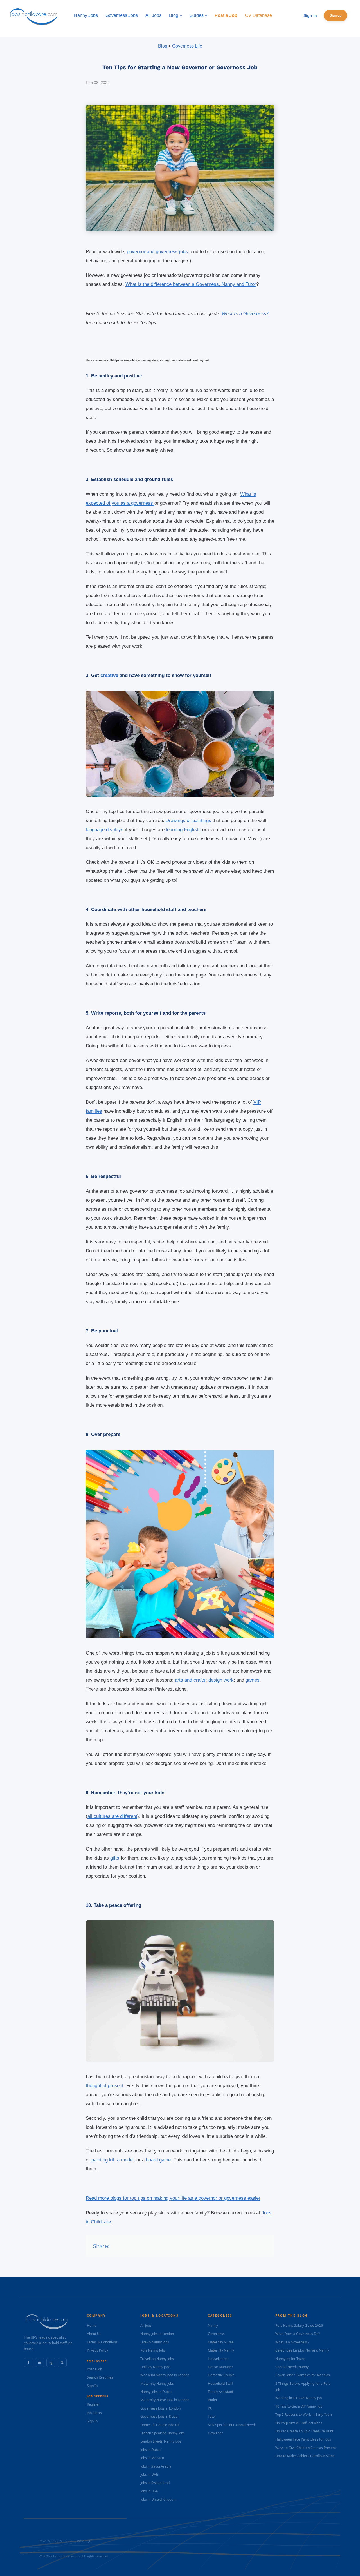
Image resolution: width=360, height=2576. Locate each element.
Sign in (310, 15)
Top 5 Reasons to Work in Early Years (304, 2414)
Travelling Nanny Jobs (157, 2359)
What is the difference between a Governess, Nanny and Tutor (191, 284)
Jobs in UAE (149, 2474)
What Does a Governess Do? (298, 2334)
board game (158, 2160)
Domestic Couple (221, 2375)
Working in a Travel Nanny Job (299, 2398)
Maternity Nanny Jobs (157, 2384)
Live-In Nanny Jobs (155, 2342)
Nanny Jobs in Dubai (156, 2392)
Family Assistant (220, 2392)
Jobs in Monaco (152, 2458)
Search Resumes (100, 2377)
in (40, 2362)
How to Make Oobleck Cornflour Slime (305, 2456)
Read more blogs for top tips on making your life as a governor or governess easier (173, 2198)
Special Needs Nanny (292, 2367)
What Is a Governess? (245, 314)
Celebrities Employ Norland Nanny (302, 2350)
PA (210, 2408)
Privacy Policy (97, 2350)
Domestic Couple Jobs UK (160, 2425)
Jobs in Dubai (150, 2450)
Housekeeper (218, 2359)
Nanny (213, 2325)
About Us (94, 2334)
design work (221, 1680)
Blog (163, 46)
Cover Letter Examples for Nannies (303, 2375)
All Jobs (146, 2325)
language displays (105, 830)
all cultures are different (112, 1816)
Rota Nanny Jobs (153, 2350)
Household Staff (220, 2384)
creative (109, 675)
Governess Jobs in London (160, 2408)
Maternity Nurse (221, 2342)
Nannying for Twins (290, 2359)
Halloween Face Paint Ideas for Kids (303, 2439)
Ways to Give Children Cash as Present (306, 2448)
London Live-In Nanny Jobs (161, 2441)
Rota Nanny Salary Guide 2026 (299, 2325)
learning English (183, 830)
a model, (126, 2160)
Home (92, 2325)
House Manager (220, 2367)
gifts (115, 1858)
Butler (213, 2400)
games (253, 1680)
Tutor (212, 2416)
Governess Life (187, 46)
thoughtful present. (105, 2086)
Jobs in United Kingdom (158, 2499)
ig (51, 2362)
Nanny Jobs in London (157, 2334)
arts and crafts (190, 1680)
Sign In (92, 2386)
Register (93, 2404)
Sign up (336, 15)
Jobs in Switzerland (155, 2483)
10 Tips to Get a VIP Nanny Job (299, 2406)
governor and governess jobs (157, 252)
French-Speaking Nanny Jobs (163, 2433)
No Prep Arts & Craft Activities (299, 2423)
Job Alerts (94, 2413)
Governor (215, 2433)
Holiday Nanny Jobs (155, 2367)
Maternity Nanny (221, 2350)
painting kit (103, 2160)
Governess (216, 2334)
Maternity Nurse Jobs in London (165, 2400)
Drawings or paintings (188, 821)
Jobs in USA (149, 2491)
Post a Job (94, 2369)
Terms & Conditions (102, 2342)
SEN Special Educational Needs (232, 2425)
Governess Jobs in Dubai (159, 2416)
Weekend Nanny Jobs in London (165, 2375)
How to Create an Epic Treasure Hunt (304, 2431)
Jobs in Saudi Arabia (156, 2466)
